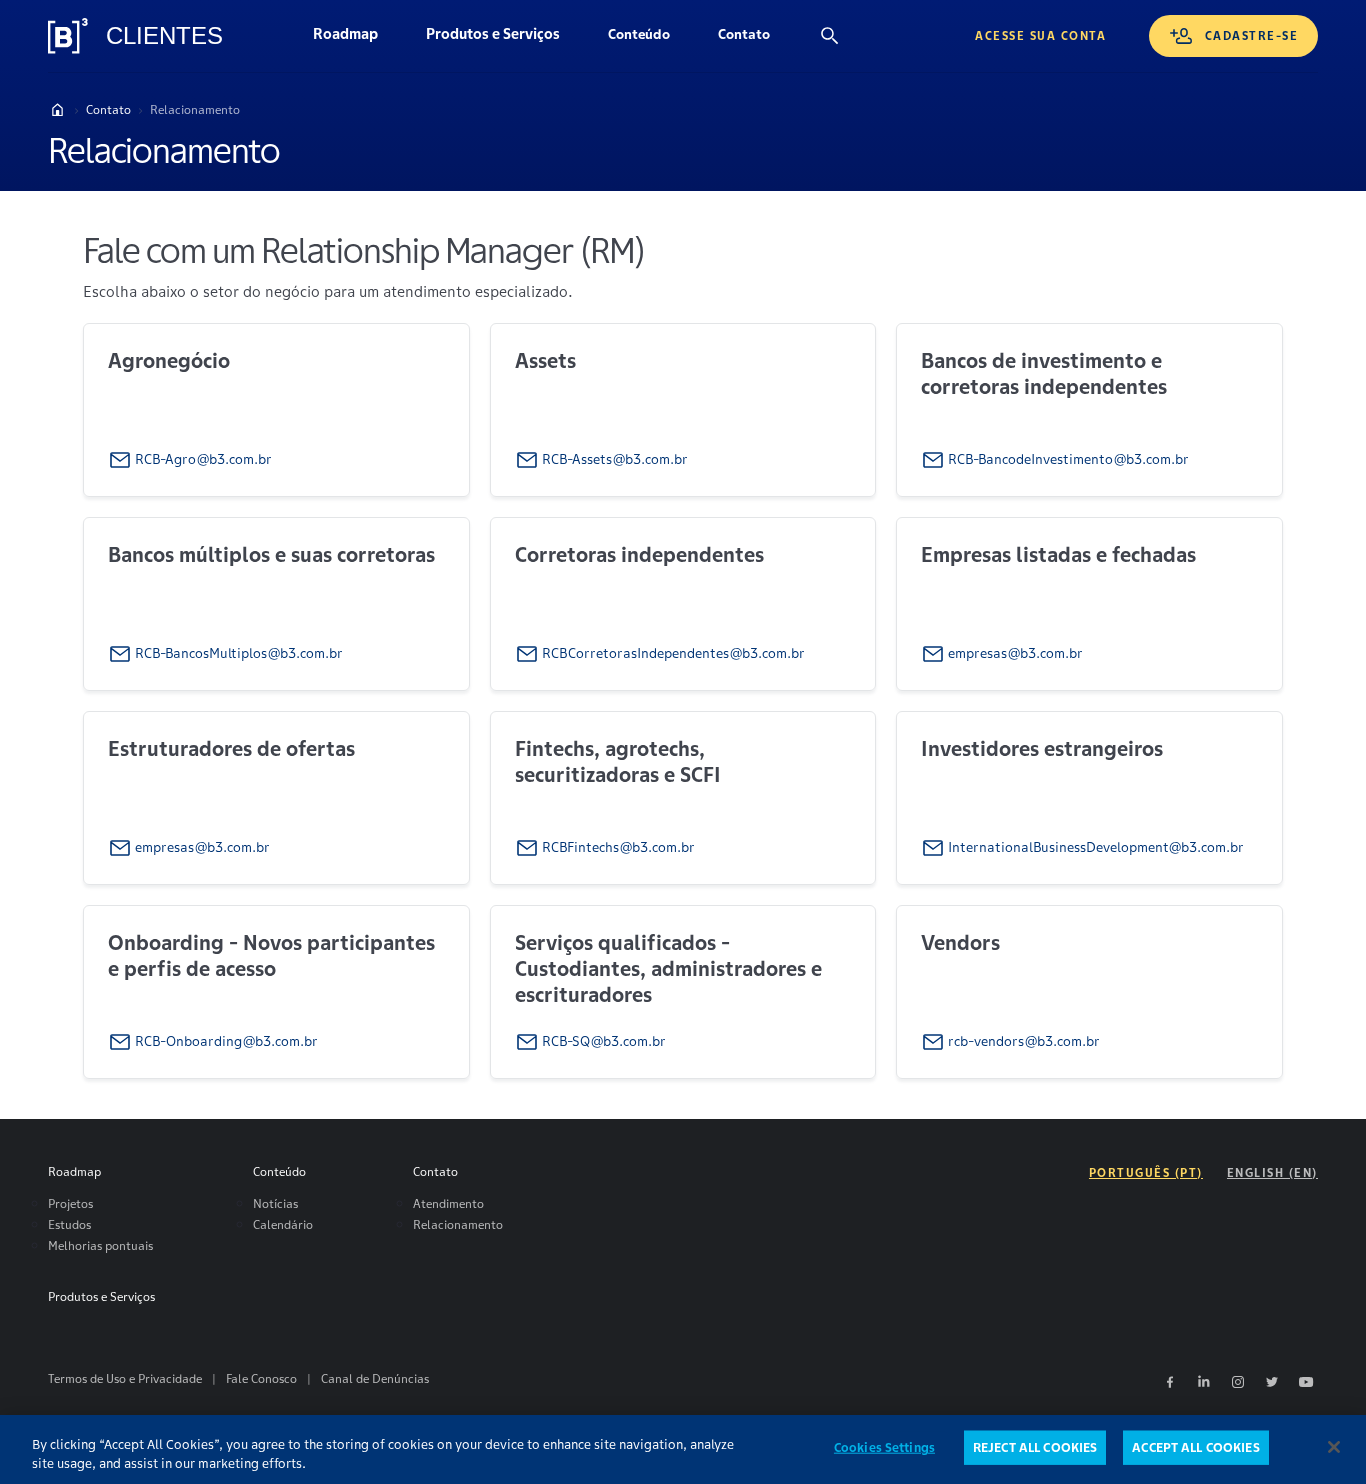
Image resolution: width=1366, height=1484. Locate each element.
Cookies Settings (884, 1447)
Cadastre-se (1252, 35)
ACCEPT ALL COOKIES (1195, 1447)
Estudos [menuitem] (69, 1224)
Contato (756, 39)
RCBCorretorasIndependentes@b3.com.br (673, 652)
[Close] (1334, 1447)
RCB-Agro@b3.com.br (203, 459)
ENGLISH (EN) (1272, 1172)
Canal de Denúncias (375, 1378)
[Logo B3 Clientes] (68, 36)
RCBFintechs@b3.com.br (618, 846)
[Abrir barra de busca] (830, 36)
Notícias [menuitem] (275, 1203)
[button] (639, 36)
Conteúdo (651, 39)
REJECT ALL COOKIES (1035, 1447)
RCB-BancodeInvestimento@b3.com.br (1068, 459)
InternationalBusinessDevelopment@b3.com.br (1096, 846)
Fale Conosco (261, 1378)
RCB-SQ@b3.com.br (604, 1040)
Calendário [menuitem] (283, 1224)
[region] (683, 1449)
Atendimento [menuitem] (448, 1203)
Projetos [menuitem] (70, 1203)
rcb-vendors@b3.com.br (1024, 1040)
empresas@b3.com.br (1015, 652)
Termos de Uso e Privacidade (125, 1378)
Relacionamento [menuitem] (458, 1224)
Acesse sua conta (1040, 35)
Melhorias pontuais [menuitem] (100, 1245)
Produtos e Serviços (505, 39)
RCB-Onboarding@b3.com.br (226, 1040)
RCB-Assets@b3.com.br (615, 459)
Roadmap (357, 39)
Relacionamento (195, 109)
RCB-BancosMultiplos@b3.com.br (239, 652)
